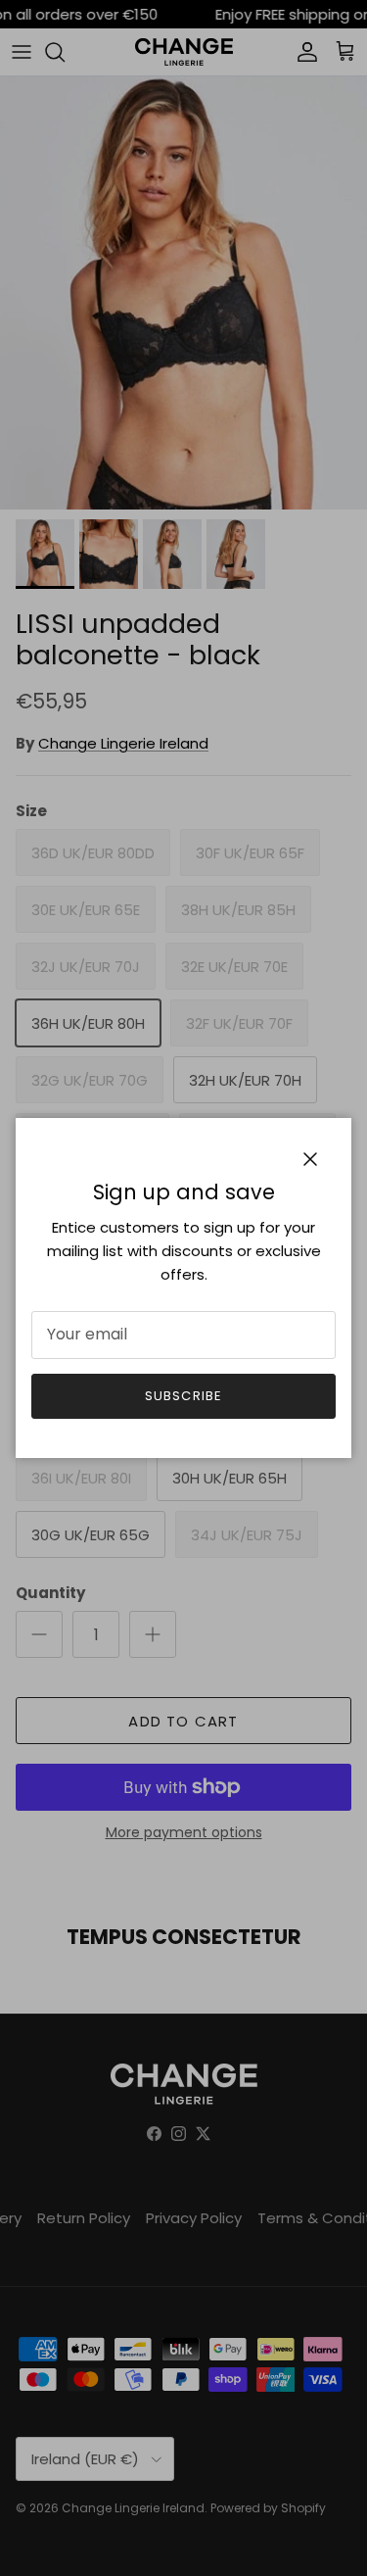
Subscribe (183, 1396)
